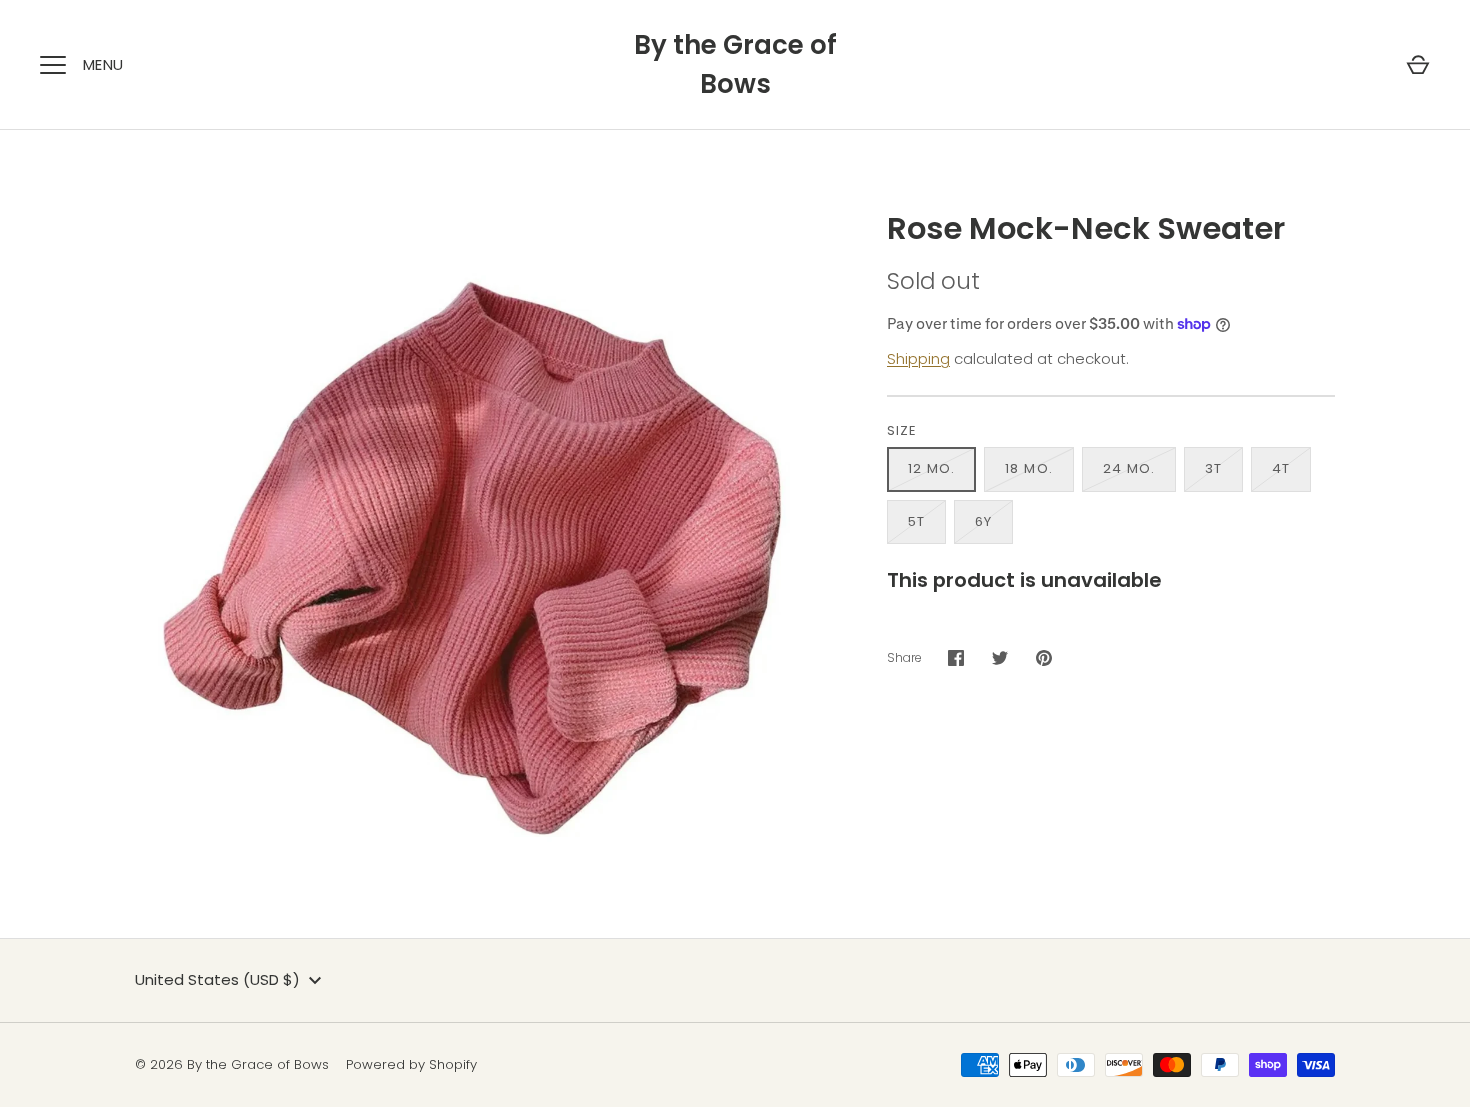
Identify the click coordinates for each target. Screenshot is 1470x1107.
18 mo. (1028, 468)
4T (1281, 468)
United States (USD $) (217, 979)
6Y (983, 521)
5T (916, 521)
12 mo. (931, 468)
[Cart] (1418, 65)
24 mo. (1129, 468)
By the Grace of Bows (735, 64)
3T (1213, 468)
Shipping (918, 358)
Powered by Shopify (411, 1064)
